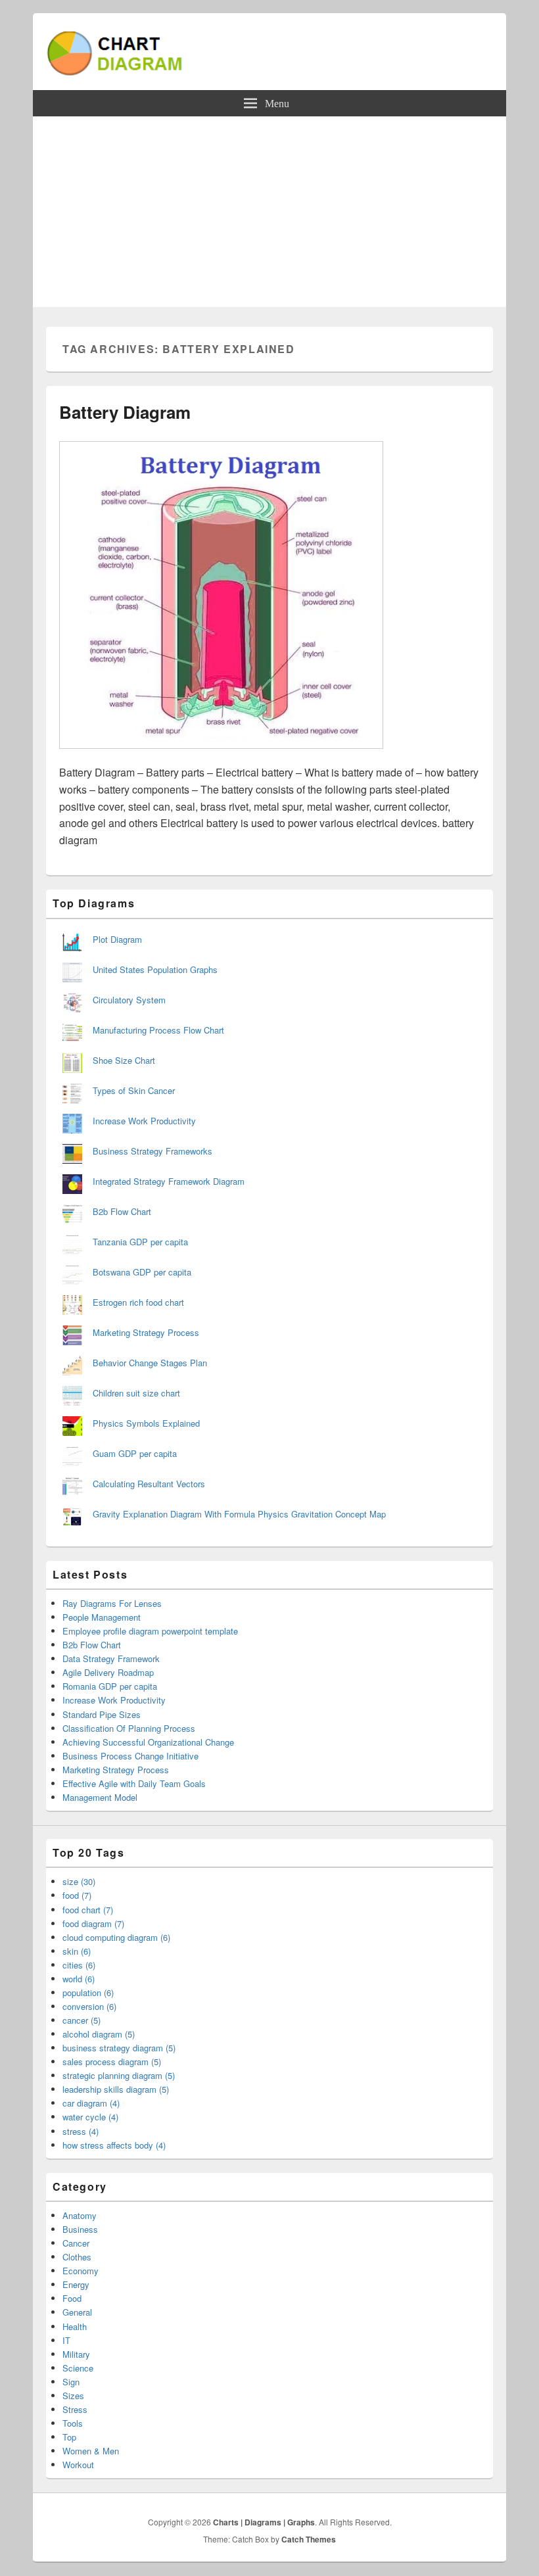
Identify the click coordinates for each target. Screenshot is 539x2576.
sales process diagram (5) (112, 2062)
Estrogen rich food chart (138, 1302)
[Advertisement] (269, 215)
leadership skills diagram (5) (116, 2089)
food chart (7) (88, 1910)
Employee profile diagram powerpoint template (150, 1631)
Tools (73, 2423)
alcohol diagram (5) (99, 2034)
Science (78, 2368)
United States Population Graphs (155, 969)
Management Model (100, 1797)
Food (72, 2298)
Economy (81, 2271)
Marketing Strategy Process (146, 1332)
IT (66, 2340)
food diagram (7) (93, 1923)
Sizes (73, 2396)
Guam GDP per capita (135, 1453)
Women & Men (91, 2451)
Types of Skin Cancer (134, 1090)
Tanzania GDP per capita (140, 1242)
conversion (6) (89, 2006)
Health (75, 2326)
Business (80, 2229)
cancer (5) (82, 2020)
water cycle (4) (90, 2117)
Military (76, 2354)
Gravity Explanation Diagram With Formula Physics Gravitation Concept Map (239, 1514)
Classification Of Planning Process (129, 1728)
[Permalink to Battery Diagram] (221, 755)
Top (69, 2437)
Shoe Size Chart (124, 1060)
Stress (75, 2409)
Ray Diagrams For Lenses (112, 1603)
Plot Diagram (117, 939)
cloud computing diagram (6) (116, 1937)
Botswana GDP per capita (142, 1272)
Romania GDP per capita (110, 1686)
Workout (78, 2465)
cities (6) (79, 1965)
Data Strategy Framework (111, 1658)
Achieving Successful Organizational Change (148, 1742)
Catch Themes (309, 2539)
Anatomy (80, 2215)
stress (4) (81, 2131)
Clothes (77, 2257)
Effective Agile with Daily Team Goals (134, 1783)
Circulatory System (129, 1000)
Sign (71, 2382)
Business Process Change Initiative (130, 1756)
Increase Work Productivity (144, 1121)
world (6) (79, 1979)
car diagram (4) (91, 2103)
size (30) (79, 1881)
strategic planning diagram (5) (119, 2075)
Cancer (76, 2243)
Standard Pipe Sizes (102, 1714)
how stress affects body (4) (114, 2145)
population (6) (88, 1992)
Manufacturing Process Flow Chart (158, 1030)
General (77, 2312)
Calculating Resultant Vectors (149, 1484)
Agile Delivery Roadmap (108, 1672)
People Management (102, 1617)
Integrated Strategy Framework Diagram (169, 1181)
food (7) (77, 1895)
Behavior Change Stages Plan (150, 1363)
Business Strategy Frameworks (152, 1151)
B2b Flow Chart (122, 1211)
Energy (76, 2284)
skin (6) (77, 1951)
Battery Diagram (125, 412)
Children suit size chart (136, 1393)
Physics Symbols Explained (146, 1423)
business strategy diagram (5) (119, 2048)
